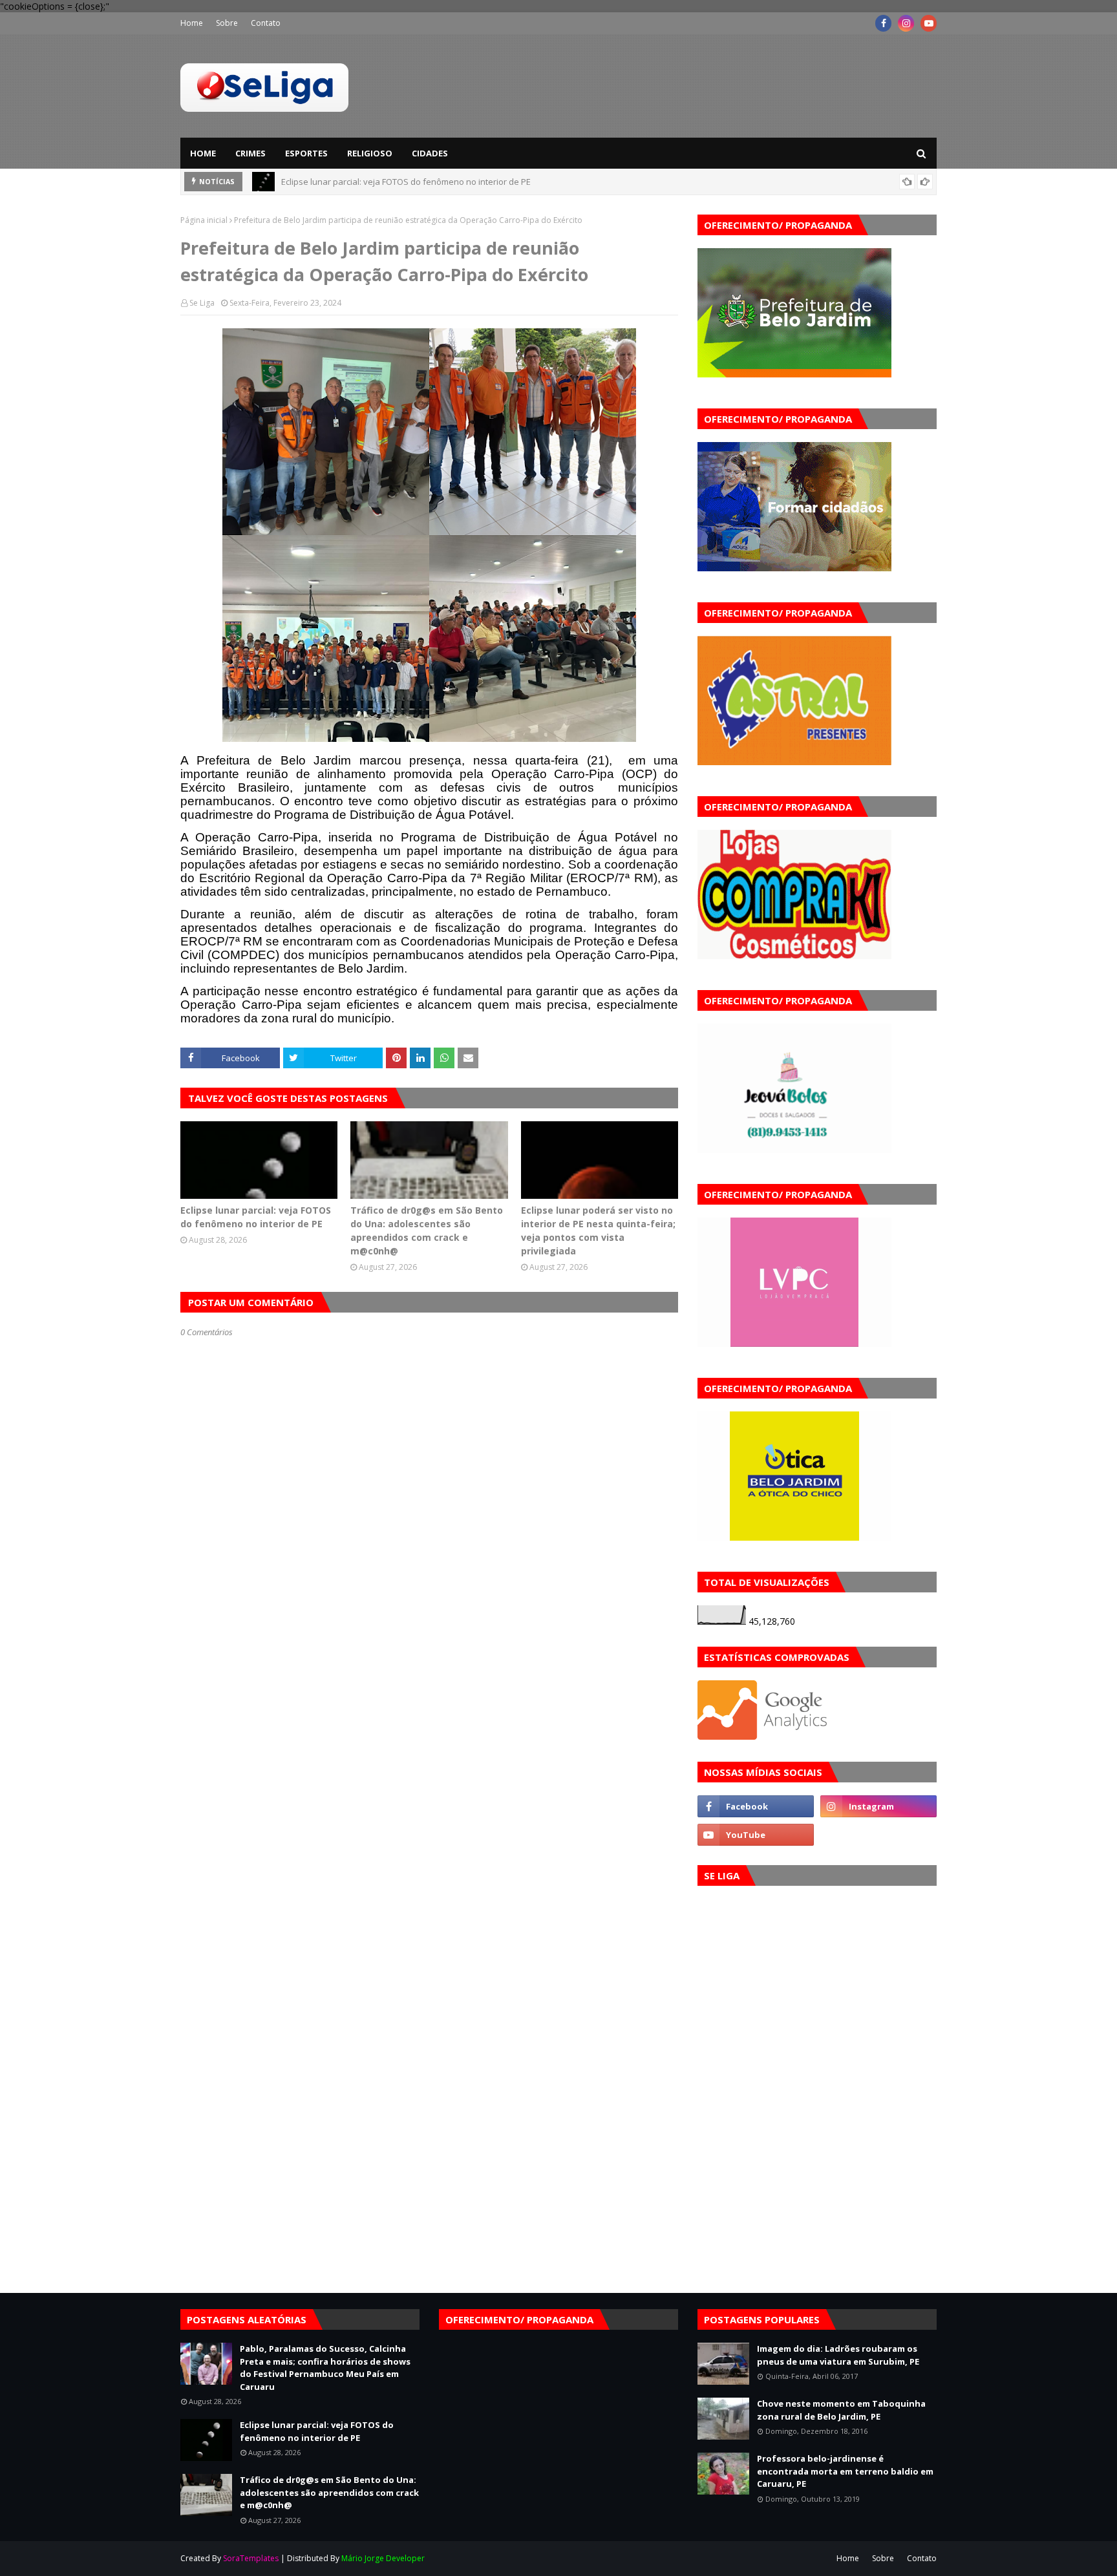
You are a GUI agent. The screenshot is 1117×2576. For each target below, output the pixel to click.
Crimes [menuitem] (250, 153)
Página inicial (204, 220)
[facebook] (883, 23)
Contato (266, 23)
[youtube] (929, 23)
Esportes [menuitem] (306, 153)
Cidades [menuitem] (430, 153)
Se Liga (202, 303)
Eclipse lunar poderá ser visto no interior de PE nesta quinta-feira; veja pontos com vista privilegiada (598, 1230)
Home (192, 23)
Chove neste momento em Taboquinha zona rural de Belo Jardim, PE (841, 2410)
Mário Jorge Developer (383, 2558)
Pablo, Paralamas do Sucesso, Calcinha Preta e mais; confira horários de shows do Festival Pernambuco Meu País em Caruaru (325, 2368)
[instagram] (906, 23)
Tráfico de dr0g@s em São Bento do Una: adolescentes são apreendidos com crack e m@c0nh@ (427, 1230)
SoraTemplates (251, 2558)
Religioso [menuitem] (370, 153)
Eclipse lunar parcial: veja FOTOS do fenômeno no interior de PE (406, 182)
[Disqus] (429, 1795)
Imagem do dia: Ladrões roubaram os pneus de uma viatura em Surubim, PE (838, 2355)
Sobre (227, 23)
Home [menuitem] (203, 153)
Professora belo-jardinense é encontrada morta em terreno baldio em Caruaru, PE (845, 2471)
